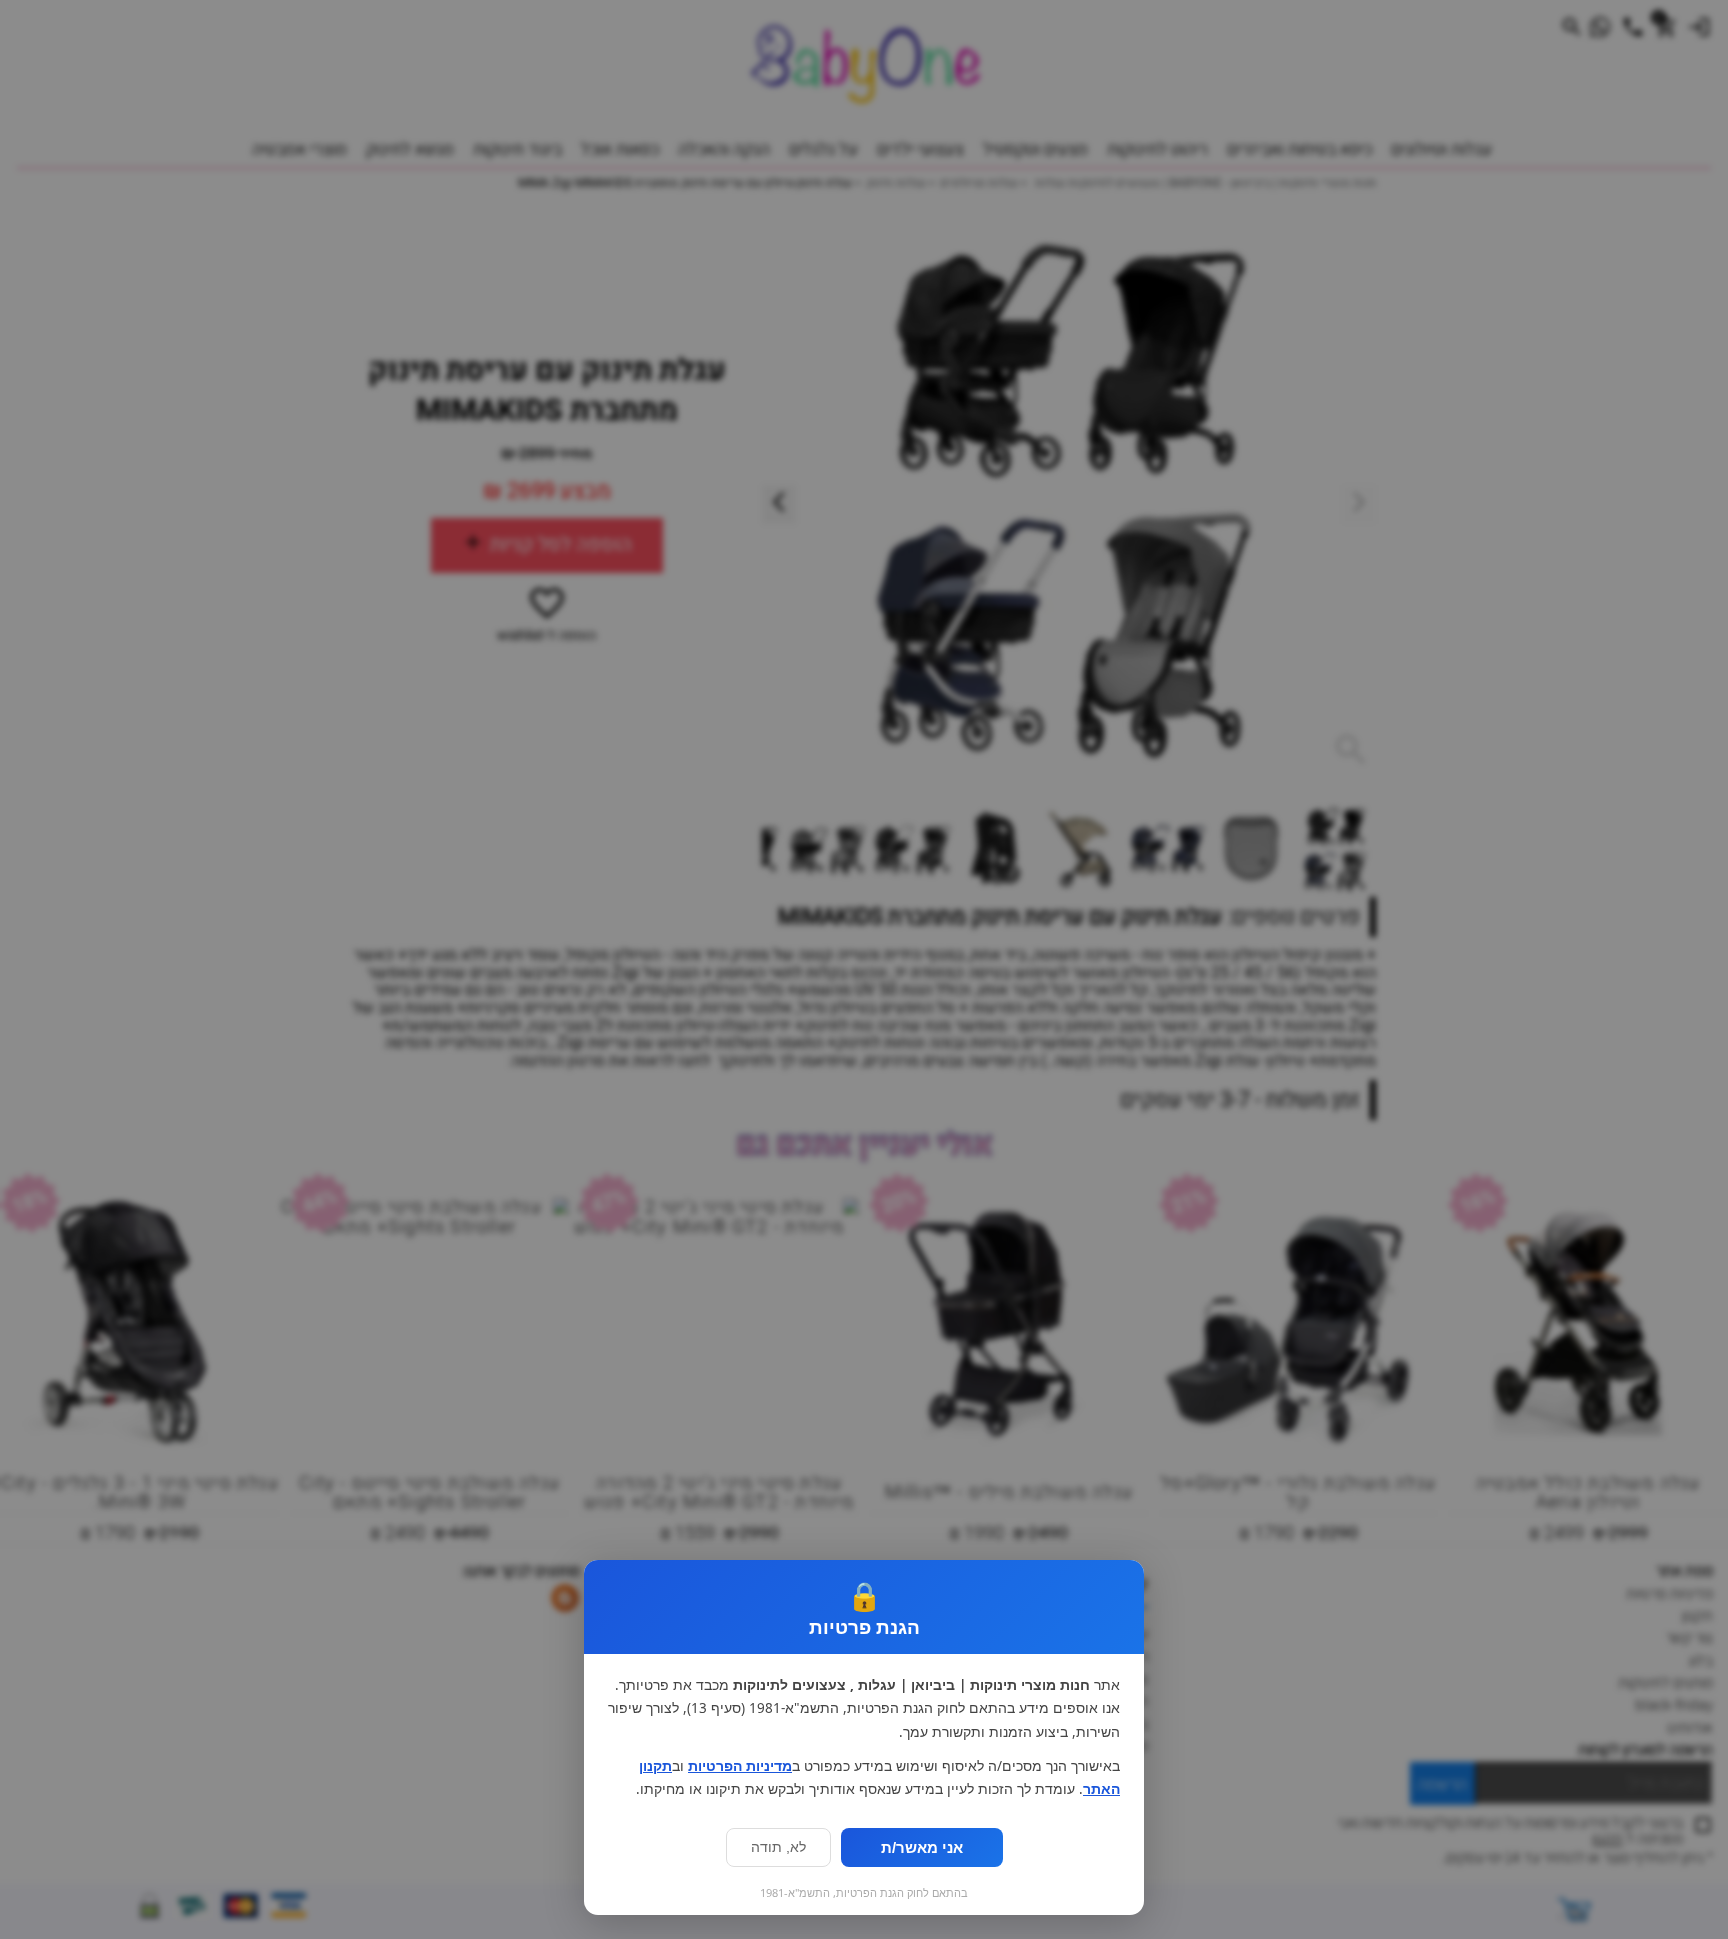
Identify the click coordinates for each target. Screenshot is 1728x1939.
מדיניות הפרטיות (740, 1766)
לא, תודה (778, 1847)
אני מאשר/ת (922, 1847)
